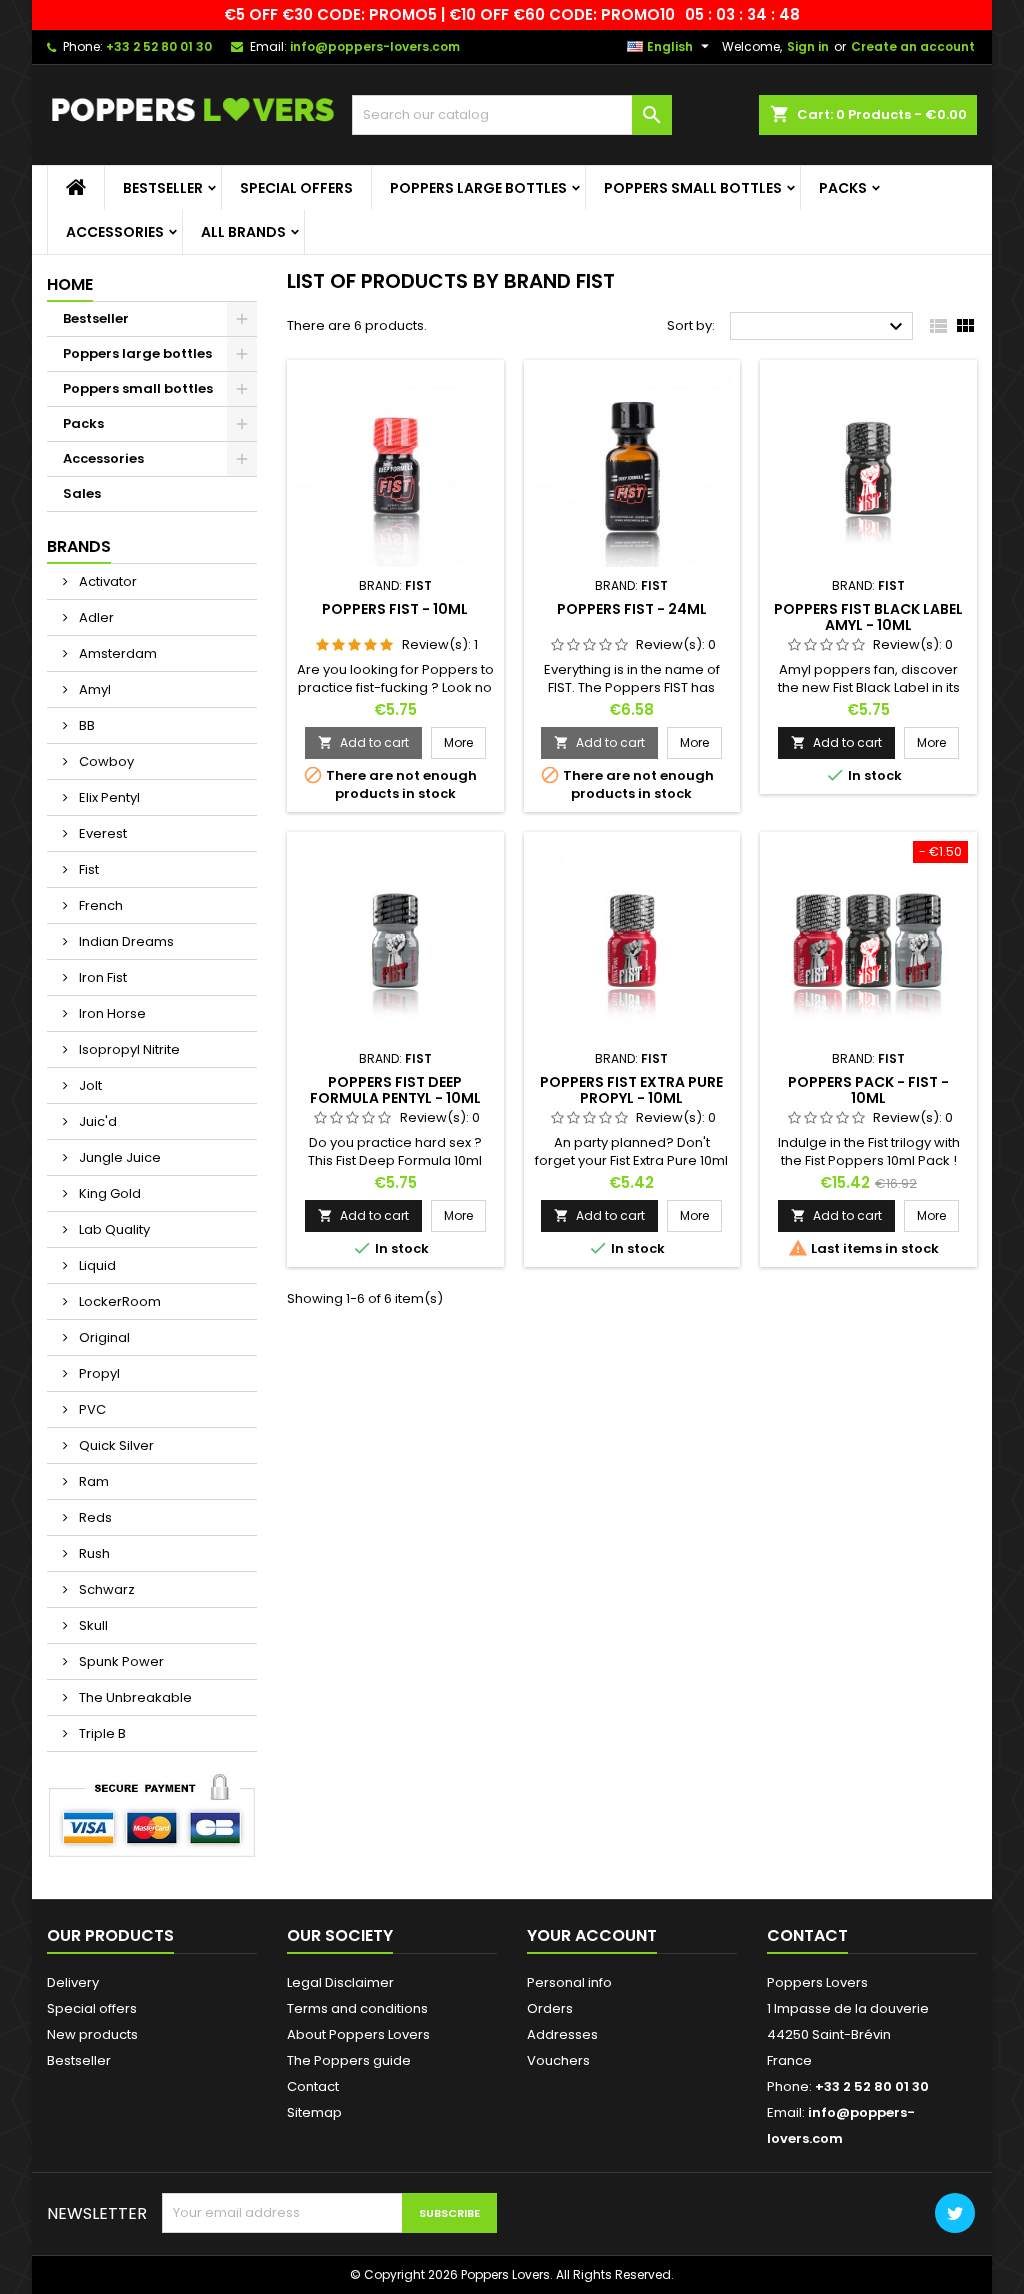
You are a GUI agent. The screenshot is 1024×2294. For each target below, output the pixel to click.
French (99, 905)
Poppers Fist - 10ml (395, 609)
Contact (313, 2086)
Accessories (115, 232)
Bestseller (163, 188)
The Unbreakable (134, 1697)
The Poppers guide (349, 2060)
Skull (92, 1625)
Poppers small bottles (693, 188)
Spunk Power (120, 1661)
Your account (592, 1935)
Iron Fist (101, 977)
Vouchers (558, 2060)
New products (92, 2034)
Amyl (93, 689)
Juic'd (96, 1121)
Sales (82, 493)
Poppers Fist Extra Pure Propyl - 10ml (631, 1090)
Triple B (101, 1733)
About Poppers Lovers (358, 2034)
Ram (92, 1481)
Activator (106, 581)
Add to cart (363, 742)
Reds (94, 1517)
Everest (101, 833)
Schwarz (105, 1589)
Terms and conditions (357, 2008)
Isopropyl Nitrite (128, 1049)
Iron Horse (111, 1013)
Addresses (562, 2034)
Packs (843, 188)
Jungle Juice (118, 1157)
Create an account (913, 46)
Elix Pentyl (108, 797)
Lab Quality (113, 1229)
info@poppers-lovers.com (375, 46)
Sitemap (314, 2112)
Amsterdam (116, 653)
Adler (95, 617)
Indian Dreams (125, 941)
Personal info (569, 1982)
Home (70, 284)
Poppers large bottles (478, 188)
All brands (243, 232)
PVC (91, 1409)
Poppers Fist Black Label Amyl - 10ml (868, 617)
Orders (550, 2008)
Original (103, 1337)
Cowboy (105, 761)
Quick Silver (115, 1445)
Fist (87, 869)
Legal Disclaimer (340, 1982)
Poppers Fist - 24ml (632, 609)
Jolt (89, 1085)
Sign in (808, 46)
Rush (93, 1553)
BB (85, 725)
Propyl (98, 1373)
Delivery (73, 1982)
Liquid (96, 1265)
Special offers (296, 188)
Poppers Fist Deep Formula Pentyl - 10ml (395, 1090)
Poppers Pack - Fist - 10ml (868, 1090)
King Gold (108, 1193)
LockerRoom (118, 1301)
